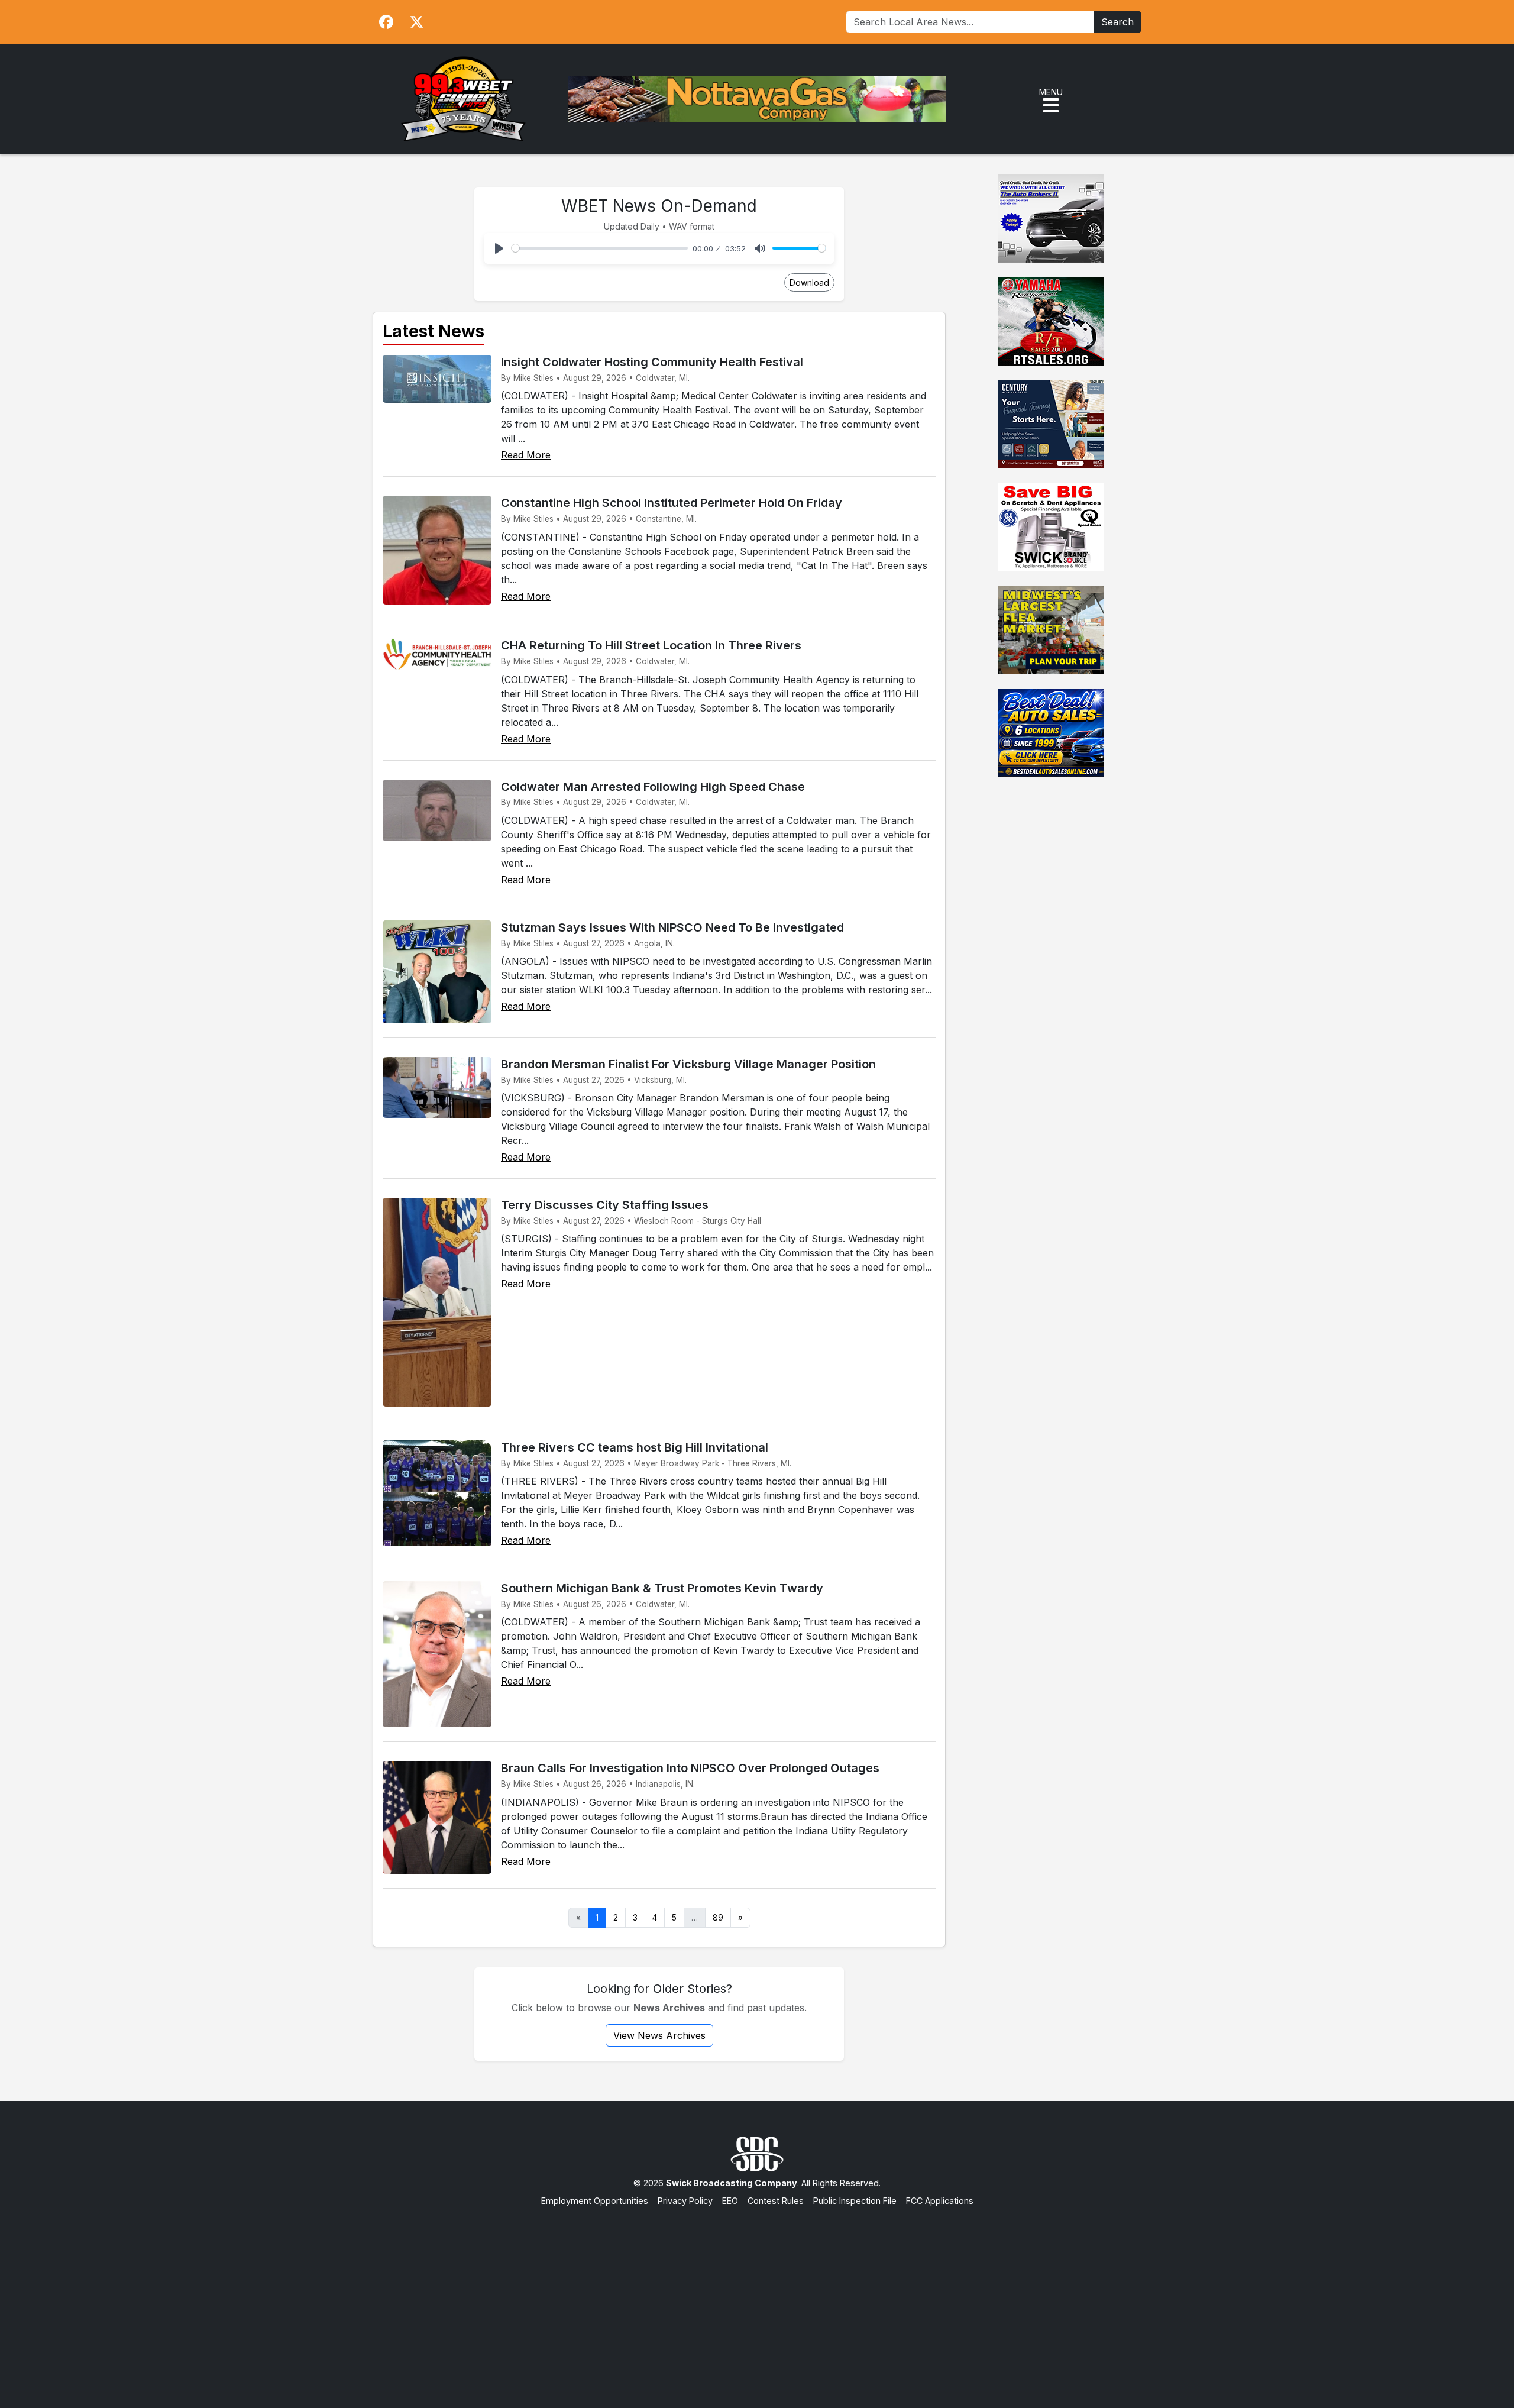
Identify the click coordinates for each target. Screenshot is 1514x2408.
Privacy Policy (685, 2201)
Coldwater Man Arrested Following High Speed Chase (653, 787)
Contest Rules (776, 2201)
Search (1117, 22)
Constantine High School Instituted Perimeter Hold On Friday (672, 503)
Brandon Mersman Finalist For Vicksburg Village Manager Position (688, 1064)
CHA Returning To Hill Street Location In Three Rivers (651, 645)
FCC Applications (940, 2201)
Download (809, 282)
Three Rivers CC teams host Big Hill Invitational (635, 1447)
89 (718, 1918)
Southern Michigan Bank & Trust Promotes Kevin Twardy (662, 1588)
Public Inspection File (855, 2201)
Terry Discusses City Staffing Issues (605, 1205)
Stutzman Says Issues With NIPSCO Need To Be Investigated (672, 927)
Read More (526, 455)
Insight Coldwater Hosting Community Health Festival (652, 362)
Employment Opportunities (595, 2201)
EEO (730, 2201)
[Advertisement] (757, 2296)
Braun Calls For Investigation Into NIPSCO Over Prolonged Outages (690, 1768)
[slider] (600, 248)
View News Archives (659, 2035)
